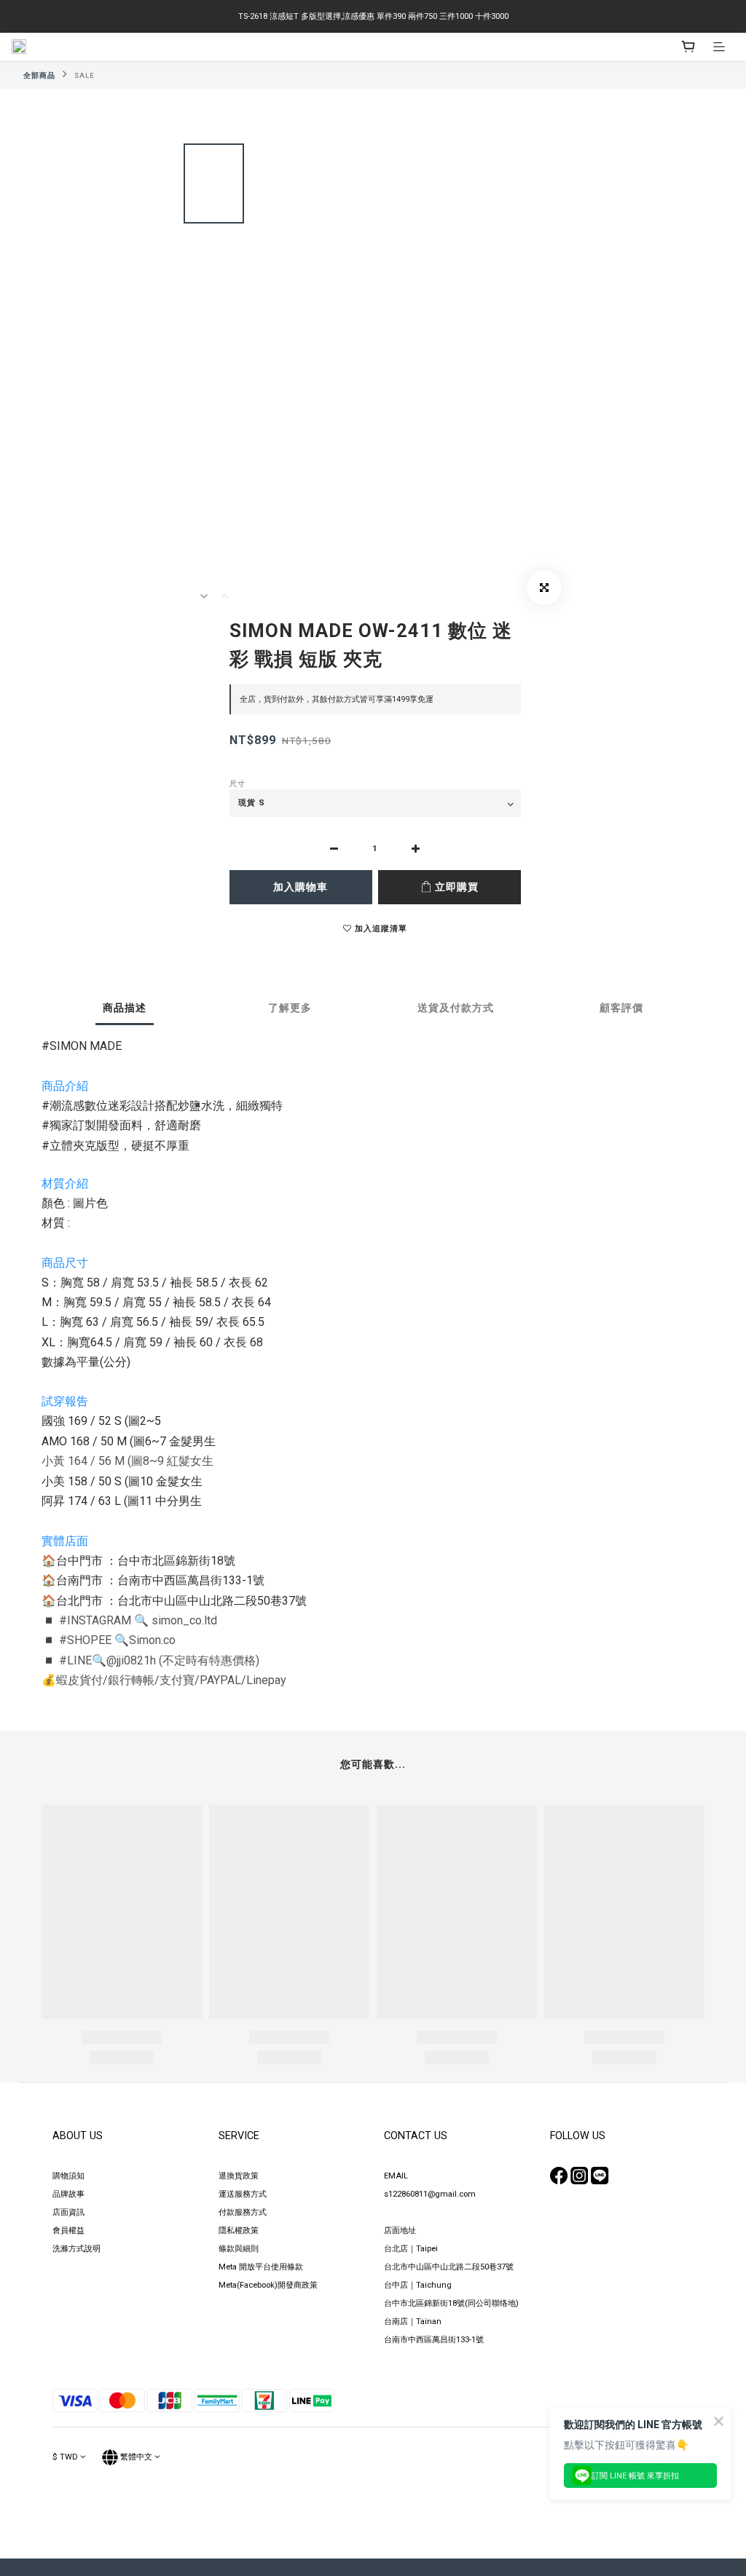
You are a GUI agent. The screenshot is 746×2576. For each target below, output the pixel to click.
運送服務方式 (243, 2194)
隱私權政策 (239, 2231)
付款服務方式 (243, 2212)
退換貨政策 (239, 2176)
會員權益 (68, 2231)
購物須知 (68, 2176)
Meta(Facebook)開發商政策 (268, 2285)
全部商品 (39, 75)
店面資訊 (68, 2212)
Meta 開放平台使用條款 (261, 2267)
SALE (85, 75)
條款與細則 (239, 2249)
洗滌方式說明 (76, 2249)
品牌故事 (68, 2194)
